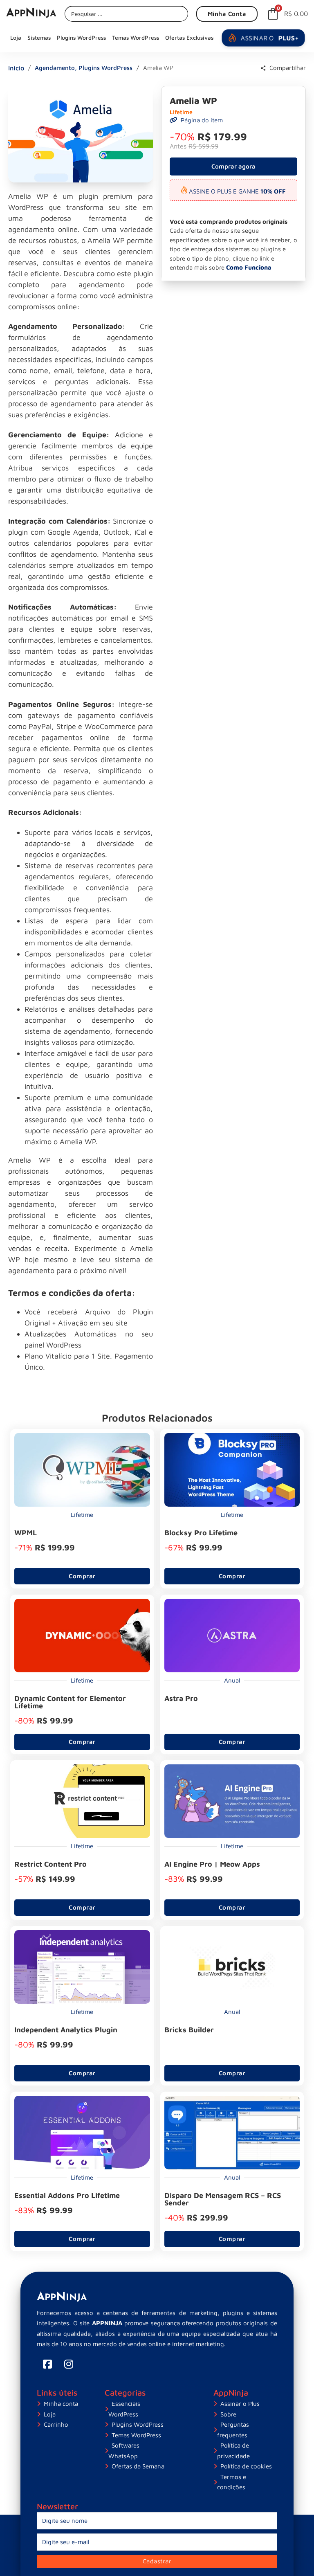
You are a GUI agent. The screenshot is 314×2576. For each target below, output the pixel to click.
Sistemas (39, 38)
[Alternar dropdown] (263, 68)
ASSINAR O (269, 38)
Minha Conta (227, 14)
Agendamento (55, 68)
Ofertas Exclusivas (189, 38)
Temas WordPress (136, 38)
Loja (16, 38)
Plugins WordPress (81, 38)
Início (16, 68)
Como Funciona (249, 267)
